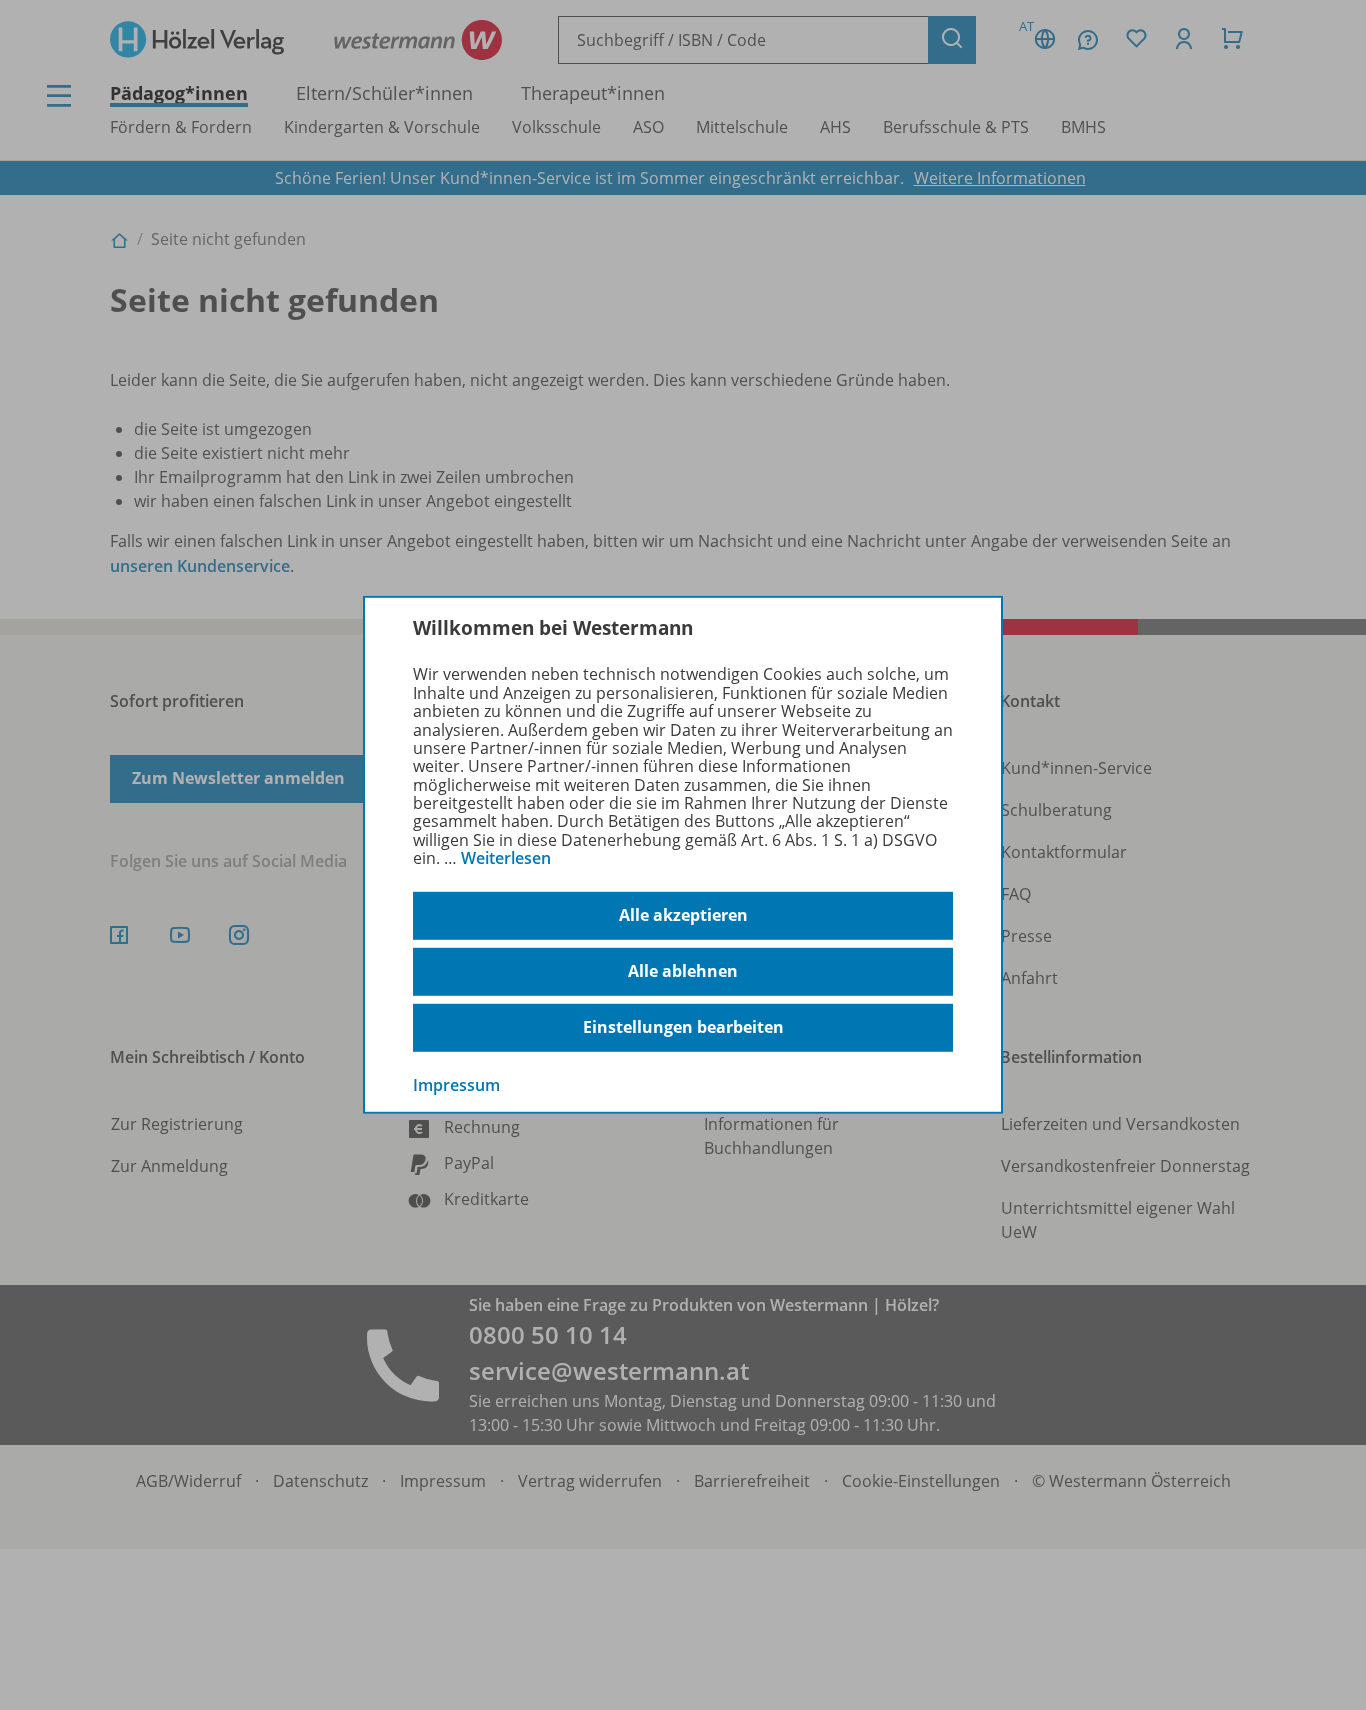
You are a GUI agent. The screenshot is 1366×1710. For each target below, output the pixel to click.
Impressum (456, 1084)
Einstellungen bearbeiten (683, 1027)
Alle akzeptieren (683, 915)
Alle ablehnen (683, 971)
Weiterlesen (506, 858)
